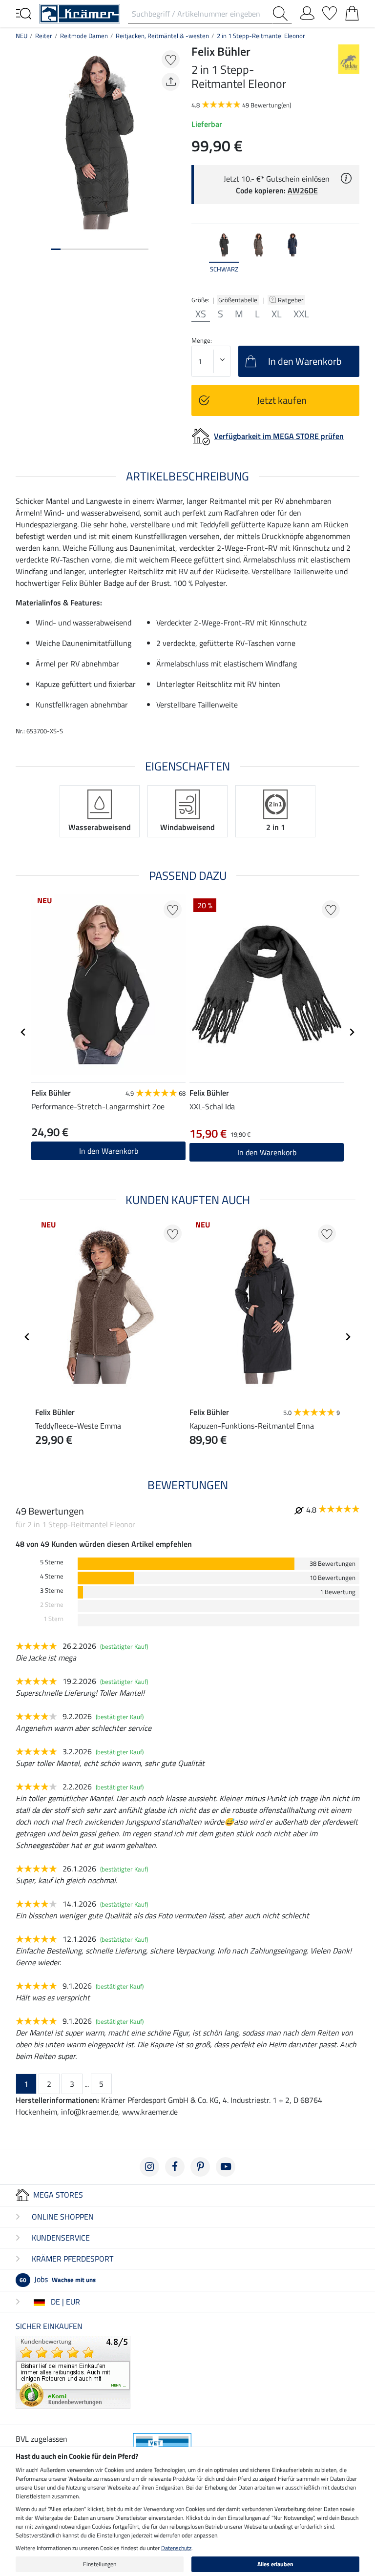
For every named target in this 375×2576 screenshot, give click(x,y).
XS (201, 314)
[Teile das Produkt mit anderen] (171, 82)
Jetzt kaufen (282, 400)
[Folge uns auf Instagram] (149, 2167)
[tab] (56, 249)
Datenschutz (176, 2548)
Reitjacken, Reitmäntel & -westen (162, 36)
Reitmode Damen (84, 36)
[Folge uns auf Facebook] (175, 2167)
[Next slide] (352, 258)
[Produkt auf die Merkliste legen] (171, 59)
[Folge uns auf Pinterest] (200, 2167)
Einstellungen (100, 2564)
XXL (301, 314)
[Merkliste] (330, 11)
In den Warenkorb (109, 1151)
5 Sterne (52, 1562)
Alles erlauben (275, 2564)
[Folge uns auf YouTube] (226, 2167)
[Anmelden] (307, 11)
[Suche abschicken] (282, 14)
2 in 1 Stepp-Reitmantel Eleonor (261, 36)
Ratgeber (292, 300)
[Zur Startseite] (80, 13)
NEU (21, 36)
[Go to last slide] (23, 1032)
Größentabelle (238, 300)
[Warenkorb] (352, 11)
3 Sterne (52, 1590)
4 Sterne (52, 1576)
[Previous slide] (199, 258)
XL (277, 314)
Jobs (58, 2279)
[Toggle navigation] (23, 13)
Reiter (44, 36)
